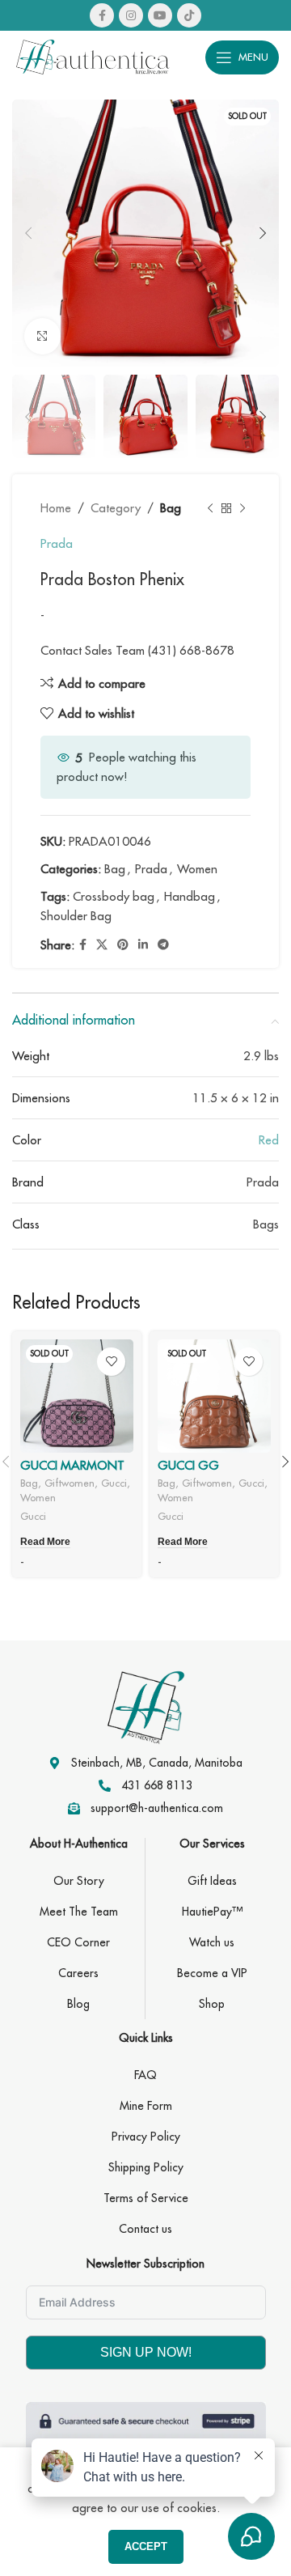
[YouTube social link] (160, 15)
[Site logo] (93, 55)
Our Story (79, 1881)
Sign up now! (146, 2352)
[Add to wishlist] (111, 1362)
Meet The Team (79, 1912)
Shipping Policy (146, 2167)
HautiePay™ (212, 1912)
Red (269, 1140)
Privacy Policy (146, 2137)
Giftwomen (70, 1483)
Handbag (190, 896)
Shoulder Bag (76, 916)
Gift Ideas (212, 1881)
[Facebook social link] (102, 15)
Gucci (114, 1483)
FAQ (145, 2075)
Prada (57, 543)
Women (197, 869)
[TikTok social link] (189, 15)
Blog (78, 2004)
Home (56, 508)
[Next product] (242, 508)
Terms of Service (146, 2198)
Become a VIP (212, 1973)
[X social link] (102, 945)
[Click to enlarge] (42, 336)
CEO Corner (78, 1942)
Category (116, 508)
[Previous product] (210, 508)
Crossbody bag (114, 896)
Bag (171, 508)
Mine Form (146, 2106)
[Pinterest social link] (123, 945)
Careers (78, 1973)
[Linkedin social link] (143, 945)
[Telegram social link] (163, 945)
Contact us (145, 2229)
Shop (212, 2004)
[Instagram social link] (131, 15)
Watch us (212, 1942)
